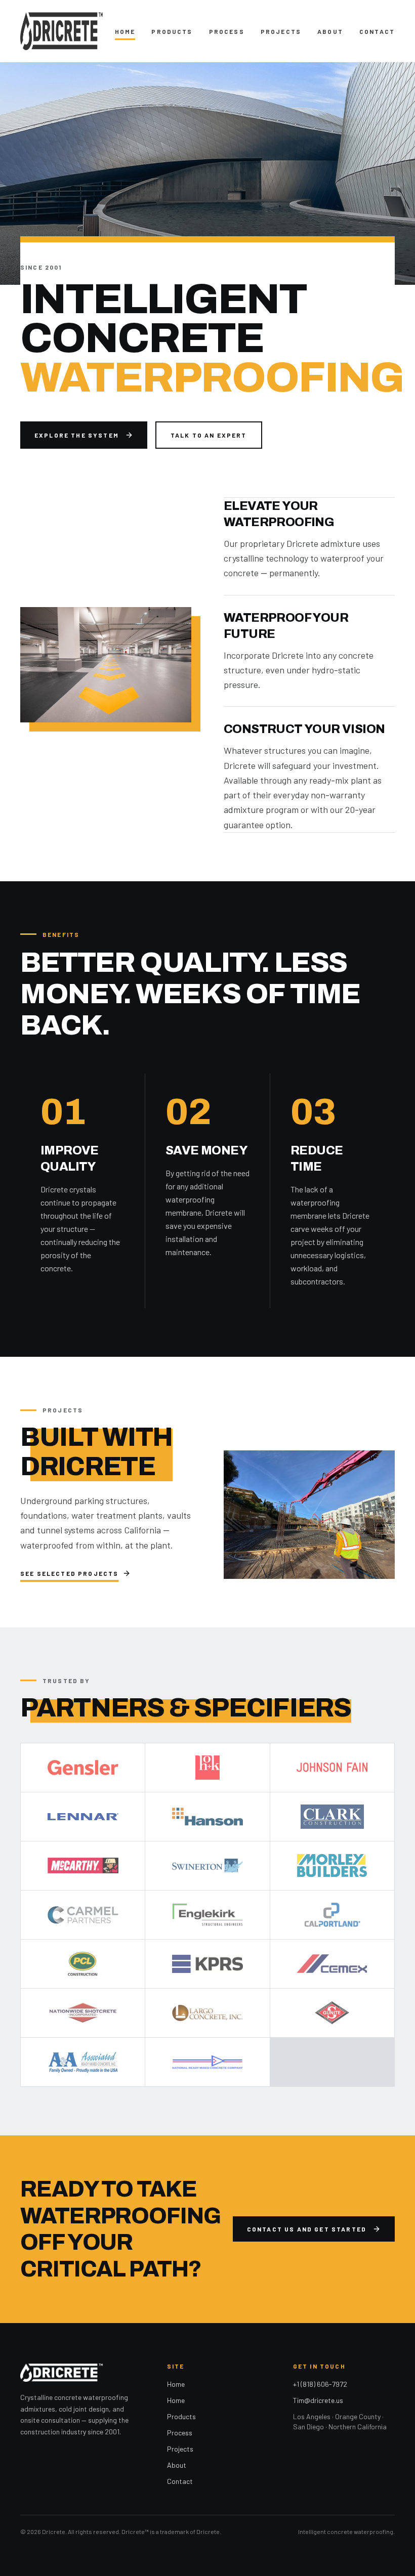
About (330, 31)
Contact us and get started (307, 2229)
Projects (281, 31)
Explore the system (77, 435)
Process (227, 31)
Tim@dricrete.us (318, 2400)
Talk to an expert (209, 435)
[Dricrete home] (61, 31)
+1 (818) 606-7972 (320, 2384)
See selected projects (69, 1573)
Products (172, 31)
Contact (377, 31)
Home (125, 31)
